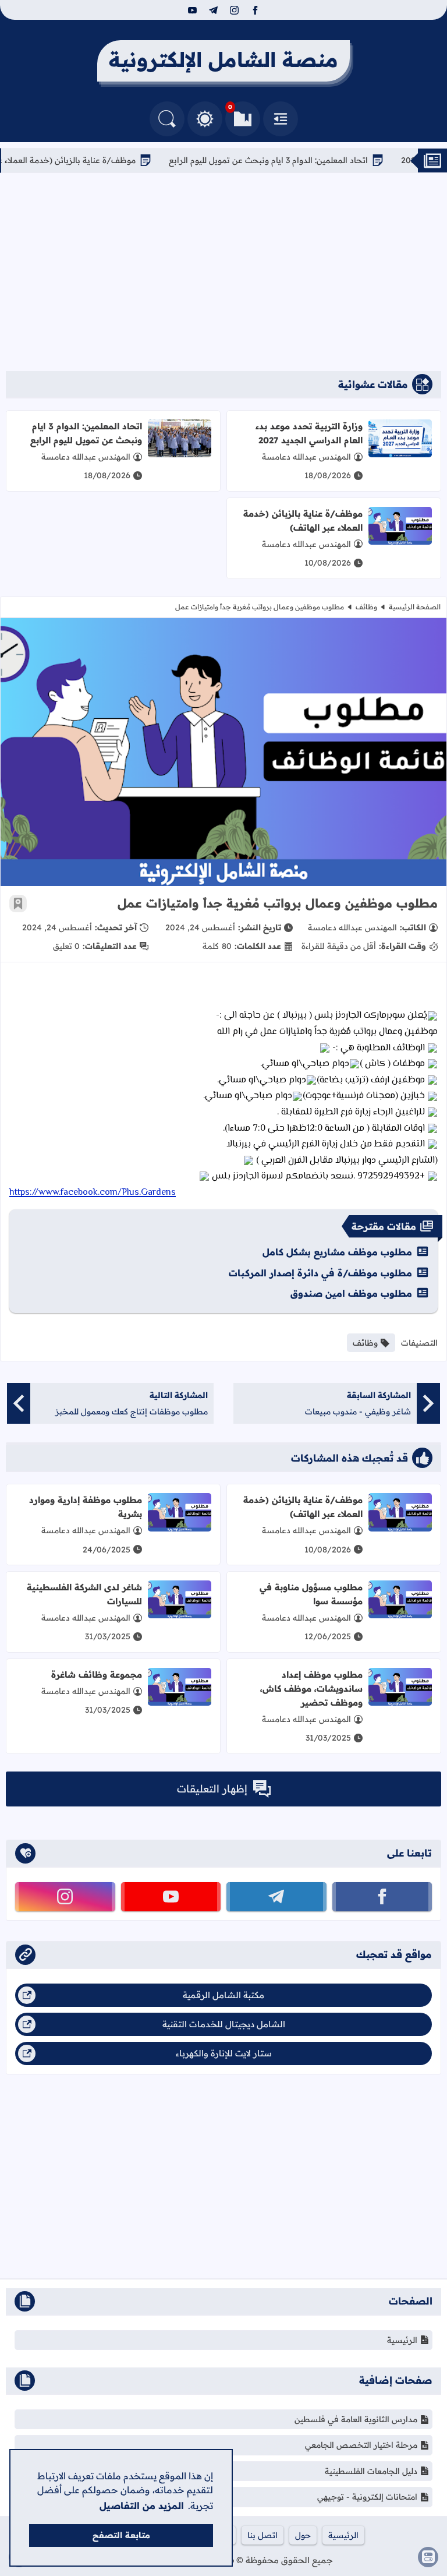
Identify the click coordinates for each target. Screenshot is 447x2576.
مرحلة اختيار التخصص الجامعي (361, 2445)
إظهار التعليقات (212, 1789)
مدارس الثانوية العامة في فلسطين (356, 2419)
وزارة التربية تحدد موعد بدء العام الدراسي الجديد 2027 (309, 433)
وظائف (366, 607)
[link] (93, 1191)
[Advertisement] (223, 272)
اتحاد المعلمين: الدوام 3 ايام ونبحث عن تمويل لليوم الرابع (320, 160)
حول (303, 2535)
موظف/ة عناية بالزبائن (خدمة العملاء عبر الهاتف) (101, 160)
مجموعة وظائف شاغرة (97, 1675)
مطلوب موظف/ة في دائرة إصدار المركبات (320, 1273)
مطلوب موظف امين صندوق (351, 1293)
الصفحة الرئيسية (415, 607)
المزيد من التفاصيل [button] (142, 2506)
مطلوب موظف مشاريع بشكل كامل (337, 1252)
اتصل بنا (262, 2535)
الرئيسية (402, 2340)
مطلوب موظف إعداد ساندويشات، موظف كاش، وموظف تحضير (311, 1688)
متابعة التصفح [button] (121, 2535)
